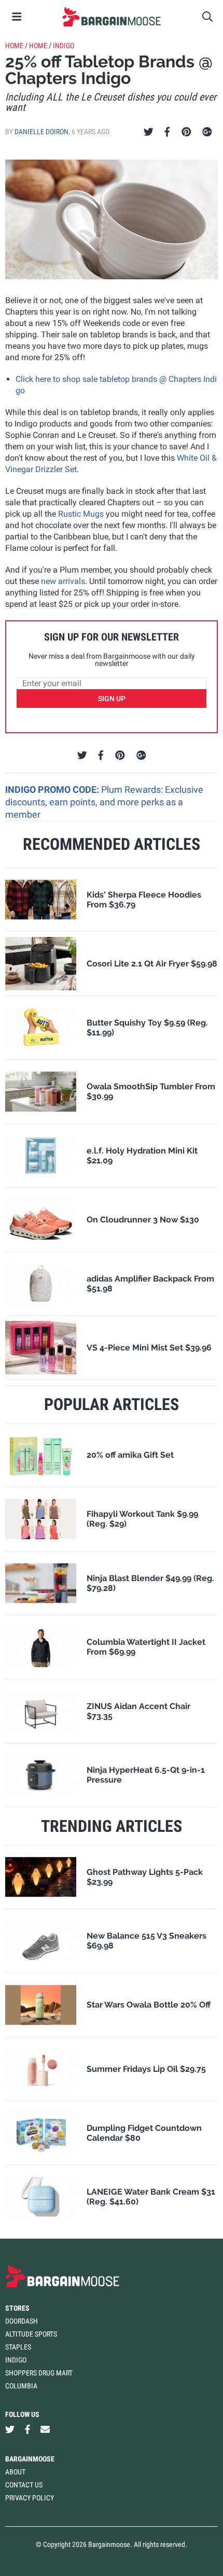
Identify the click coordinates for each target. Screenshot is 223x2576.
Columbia (21, 2386)
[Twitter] (149, 132)
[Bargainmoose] (112, 17)
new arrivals (63, 581)
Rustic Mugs (81, 514)
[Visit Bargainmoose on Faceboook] (27, 2429)
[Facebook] (167, 132)
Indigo (64, 46)
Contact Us (24, 2485)
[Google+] (207, 132)
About (15, 2472)
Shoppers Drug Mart (39, 2373)
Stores (17, 2308)
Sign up (112, 699)
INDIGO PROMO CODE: (53, 789)
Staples (18, 2347)
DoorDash (22, 2321)
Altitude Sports (31, 2334)
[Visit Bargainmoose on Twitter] (10, 2429)
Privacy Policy (30, 2498)
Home (14, 46)
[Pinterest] (186, 132)
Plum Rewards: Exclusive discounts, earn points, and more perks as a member (104, 802)
